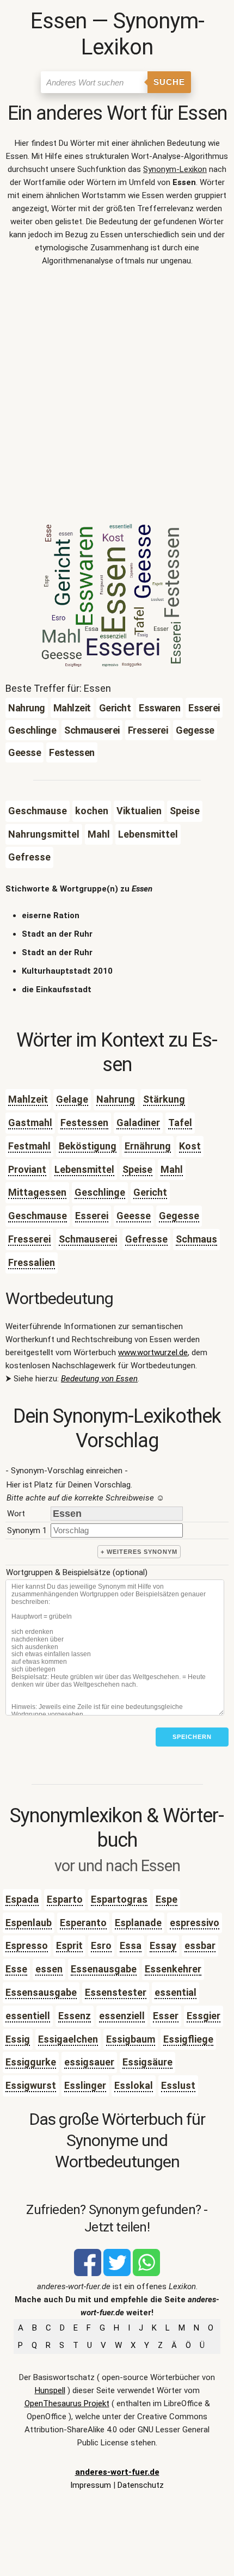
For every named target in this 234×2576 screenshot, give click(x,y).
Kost (190, 1146)
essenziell (122, 2016)
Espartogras (119, 1899)
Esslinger (85, 2085)
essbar (200, 1945)
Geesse (134, 1216)
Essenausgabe (104, 1969)
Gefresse (146, 1239)
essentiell (28, 2016)
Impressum (91, 2485)
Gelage (72, 1099)
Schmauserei (88, 1239)
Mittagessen (37, 1192)
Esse (16, 1969)
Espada (22, 1899)
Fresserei (29, 1239)
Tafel (180, 1123)
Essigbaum (131, 2039)
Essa (131, 1945)
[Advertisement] (117, 398)
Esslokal (134, 2085)
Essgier (204, 2016)
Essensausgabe (41, 1992)
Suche (169, 82)
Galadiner (138, 1123)
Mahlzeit (28, 1099)
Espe (167, 1899)
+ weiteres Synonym (139, 1552)
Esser (166, 2016)
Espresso (27, 1945)
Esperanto (83, 1923)
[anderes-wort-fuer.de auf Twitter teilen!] (117, 2273)
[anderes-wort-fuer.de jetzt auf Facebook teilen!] (88, 2273)
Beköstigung (88, 1146)
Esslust (178, 2085)
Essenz (75, 2016)
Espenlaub (29, 1923)
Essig (18, 2039)
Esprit (69, 1945)
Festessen (84, 1123)
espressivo (195, 1923)
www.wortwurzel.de (153, 1352)
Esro (101, 1945)
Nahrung (116, 1099)
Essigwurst (31, 2085)
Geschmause (38, 1216)
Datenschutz (141, 2485)
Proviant (27, 1169)
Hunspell (50, 2390)
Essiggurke (31, 2062)
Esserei (92, 1216)
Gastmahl (30, 1123)
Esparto (65, 1899)
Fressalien (32, 1262)
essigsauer (89, 2062)
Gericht (150, 1192)
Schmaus (196, 1239)
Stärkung (164, 1099)
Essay (163, 1945)
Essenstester (116, 1992)
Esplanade (138, 1923)
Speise (137, 1169)
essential (175, 1992)
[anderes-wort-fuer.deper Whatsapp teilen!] (146, 2273)
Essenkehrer (173, 1969)
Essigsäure (147, 2062)
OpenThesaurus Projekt (67, 2403)
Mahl (172, 1169)
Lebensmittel (84, 1169)
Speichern (192, 1737)
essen (49, 1969)
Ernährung (148, 1146)
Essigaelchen (68, 2039)
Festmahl (29, 1146)
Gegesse (179, 1216)
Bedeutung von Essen (99, 1379)
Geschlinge (100, 1192)
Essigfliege (188, 2039)
